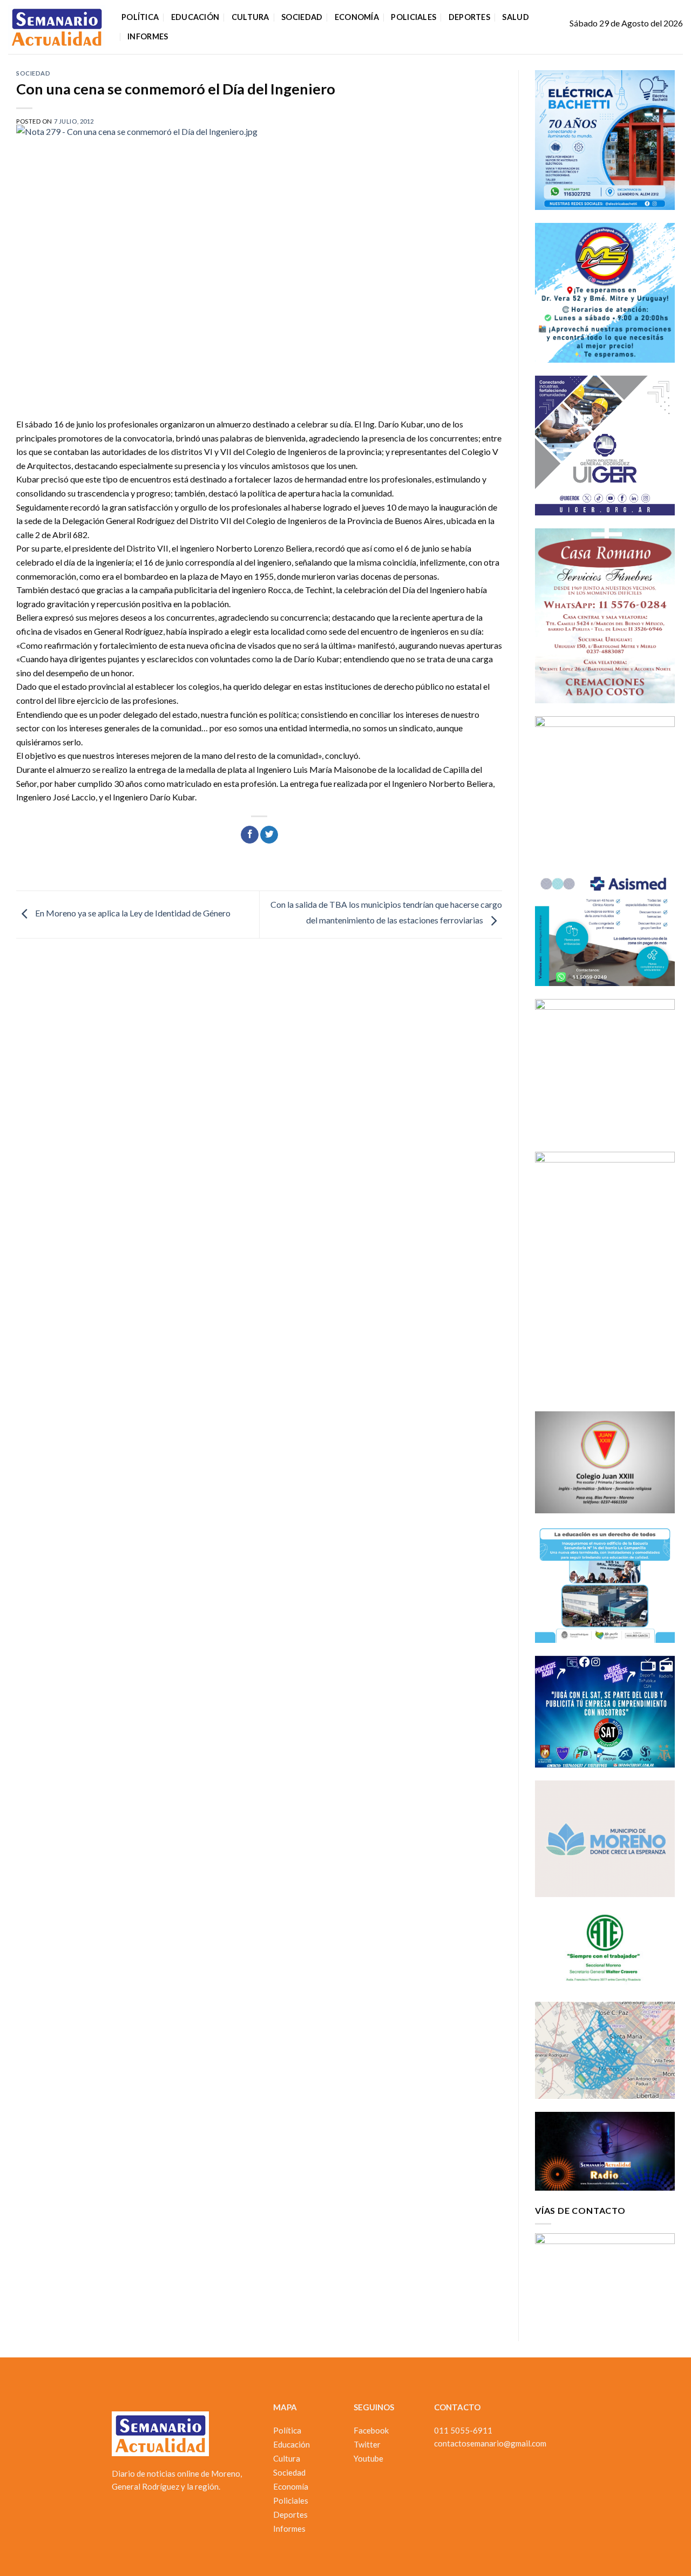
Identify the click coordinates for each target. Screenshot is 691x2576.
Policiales (414, 17)
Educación (195, 17)
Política (140, 17)
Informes (148, 36)
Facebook (371, 2430)
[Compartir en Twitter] (269, 835)
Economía (357, 17)
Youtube (368, 2458)
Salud (515, 17)
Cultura (250, 17)
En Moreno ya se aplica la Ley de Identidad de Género (132, 913)
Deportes (469, 17)
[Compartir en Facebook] (250, 835)
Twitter (367, 2444)
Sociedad (302, 17)
